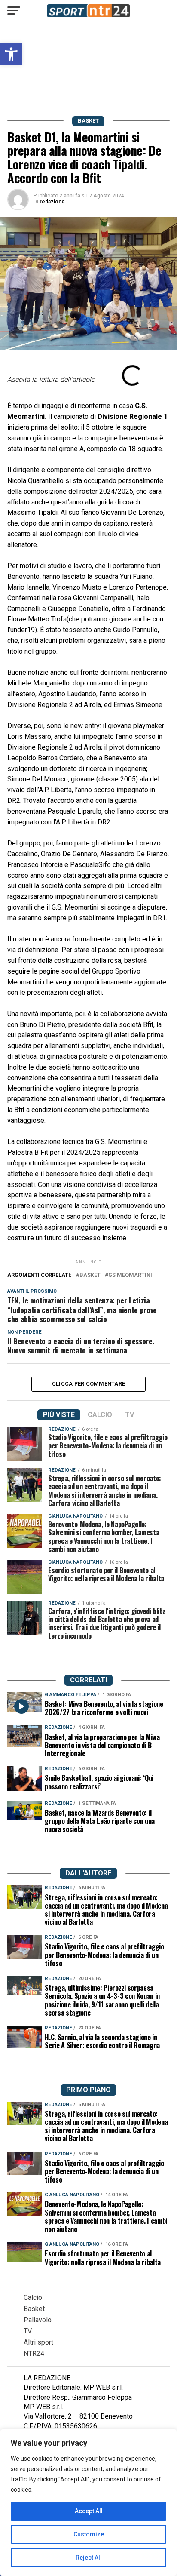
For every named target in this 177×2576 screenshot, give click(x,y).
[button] (11, 54)
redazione (52, 202)
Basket (34, 2309)
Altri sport (38, 2342)
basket (90, 1275)
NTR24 (34, 2353)
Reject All (89, 2558)
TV (28, 2331)
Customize (89, 2534)
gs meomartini (130, 1275)
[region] (88, 2502)
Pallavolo (38, 2320)
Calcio (33, 2298)
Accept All (89, 2511)
